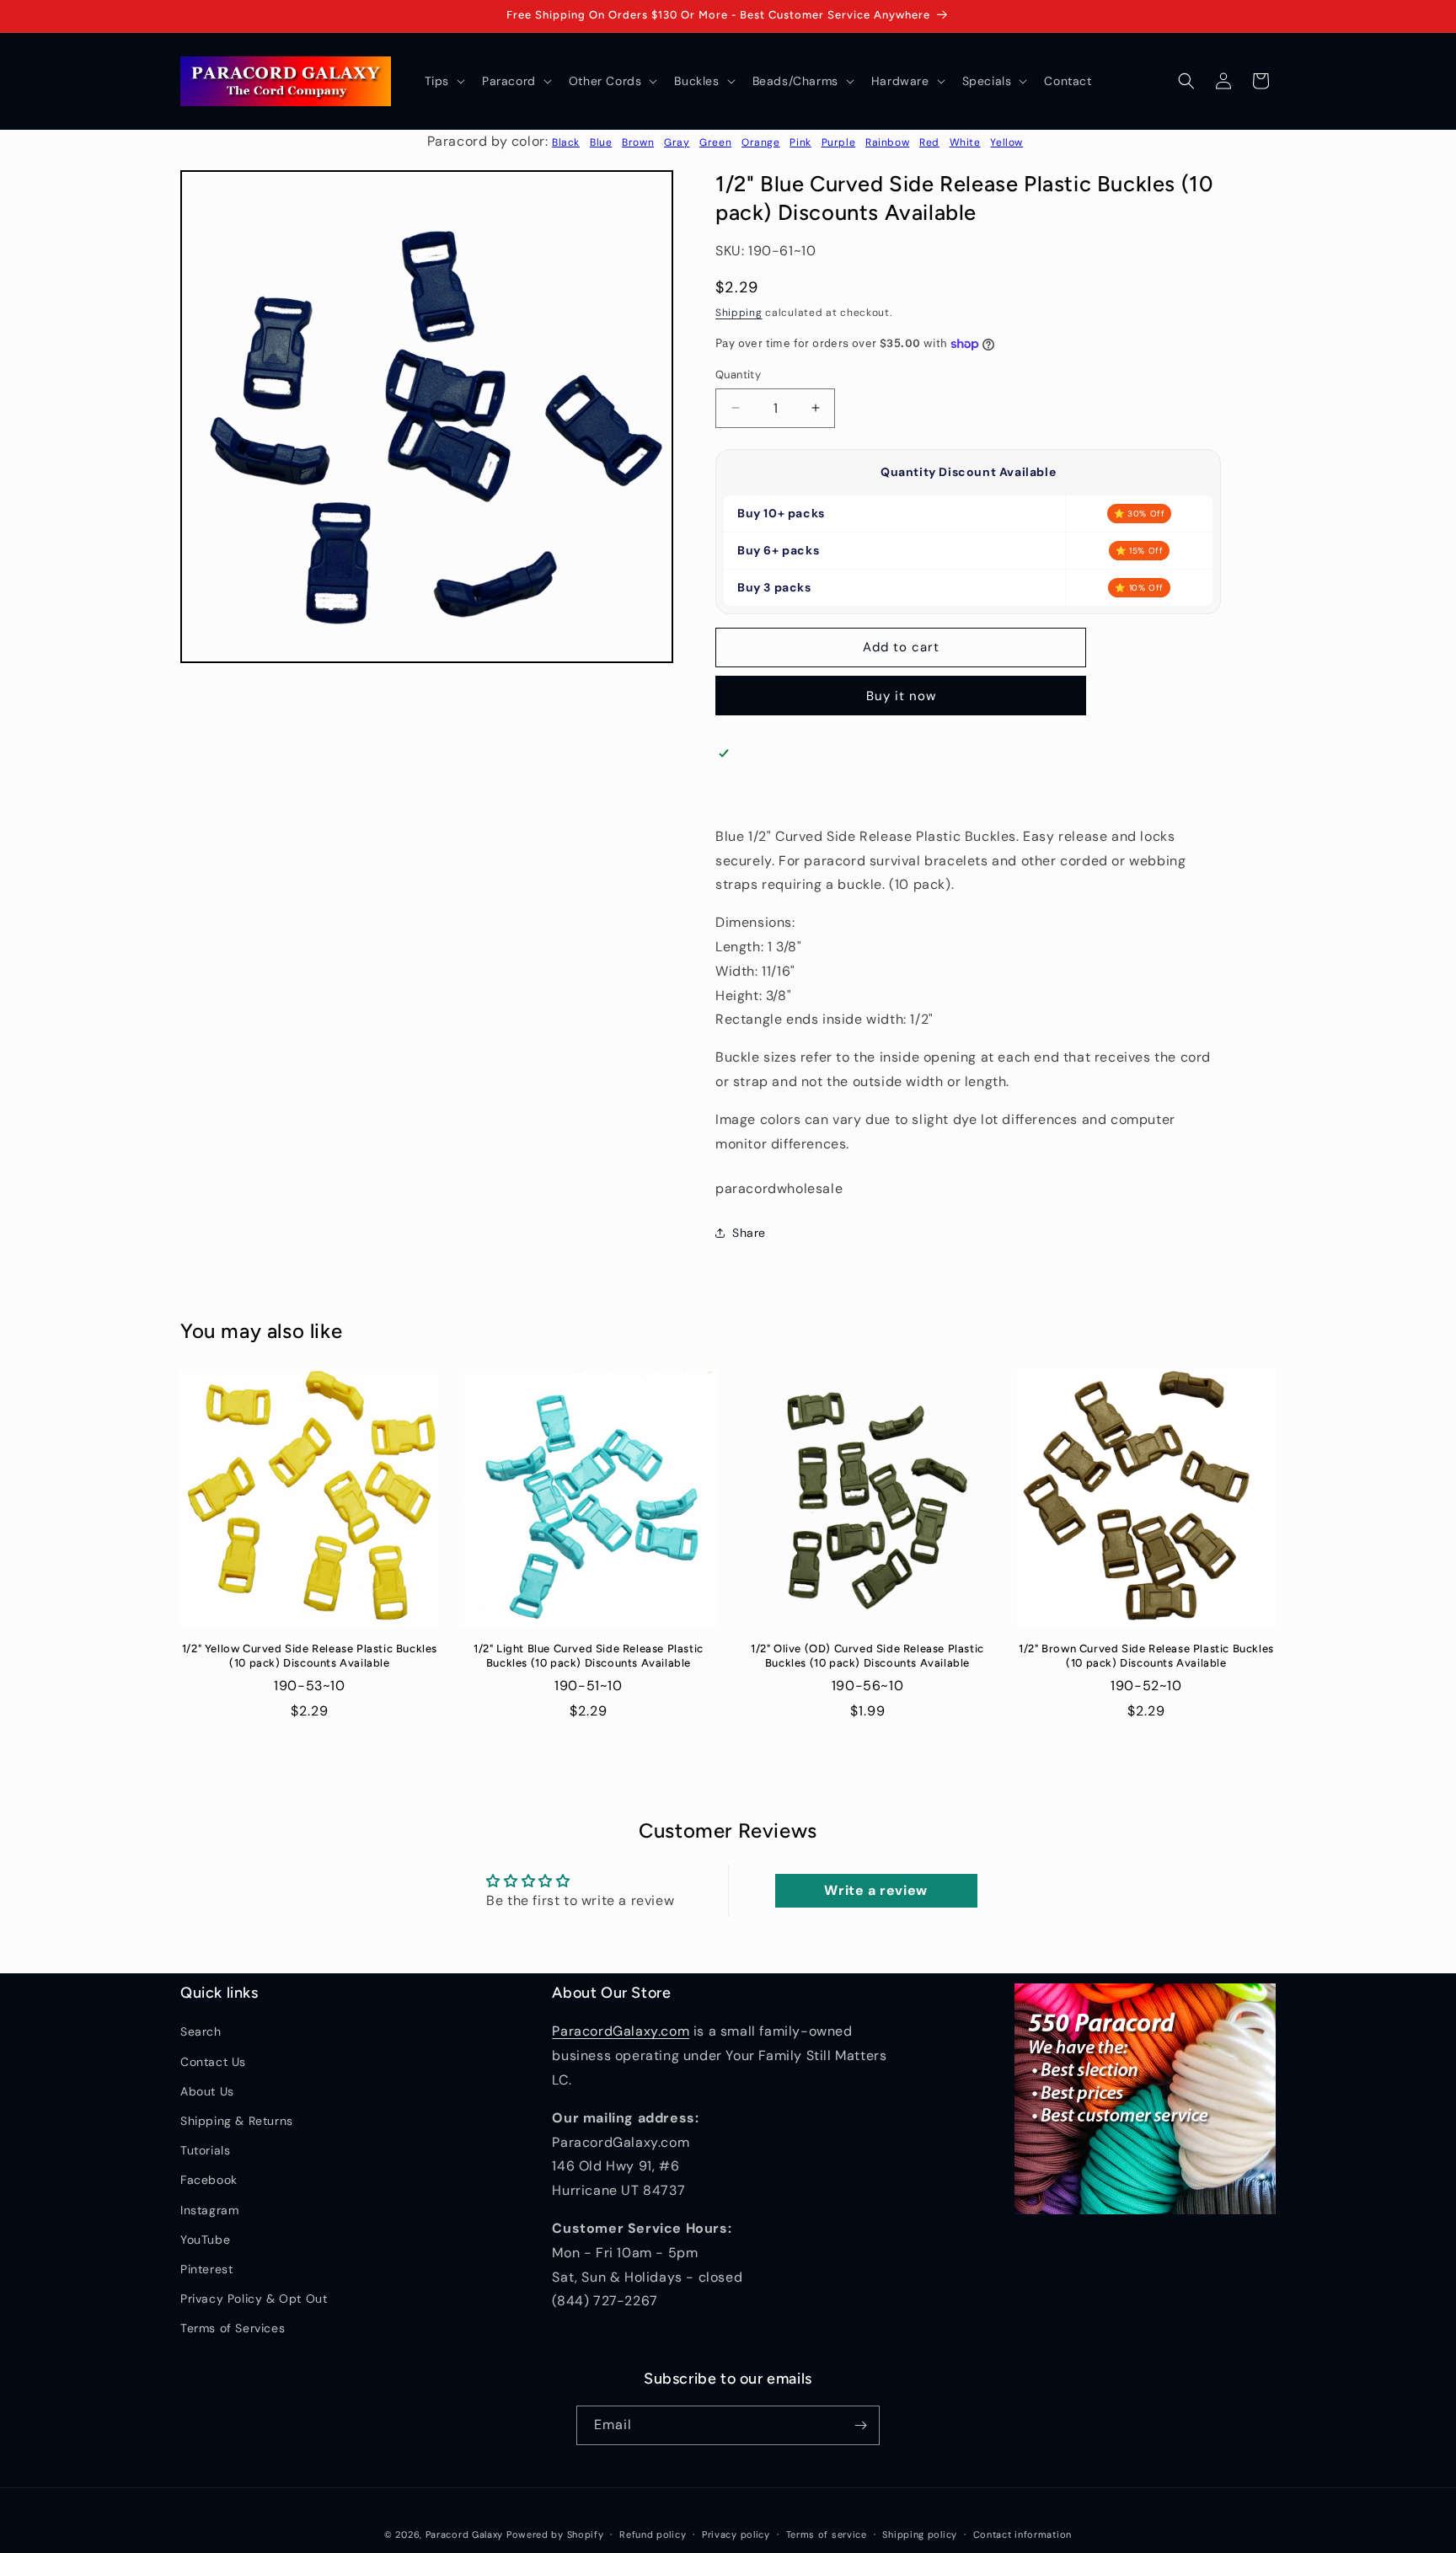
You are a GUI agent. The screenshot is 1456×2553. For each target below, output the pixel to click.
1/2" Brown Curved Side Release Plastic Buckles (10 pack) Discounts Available (1146, 1656)
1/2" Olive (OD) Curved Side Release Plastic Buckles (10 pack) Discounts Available (867, 1656)
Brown (638, 142)
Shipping (739, 313)
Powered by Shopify (555, 2534)
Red (929, 142)
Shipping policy (920, 2534)
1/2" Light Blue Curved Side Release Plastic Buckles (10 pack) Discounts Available (589, 1656)
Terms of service (827, 2534)
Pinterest (206, 2269)
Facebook (209, 2180)
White (965, 142)
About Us (207, 2091)
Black (566, 142)
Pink (800, 142)
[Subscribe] (860, 2425)
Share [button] (749, 1233)
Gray (677, 142)
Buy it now (901, 696)
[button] (443, 81)
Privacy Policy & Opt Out (254, 2299)
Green (715, 142)
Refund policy (653, 2534)
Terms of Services (233, 2328)
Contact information (1022, 2534)
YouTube (205, 2240)
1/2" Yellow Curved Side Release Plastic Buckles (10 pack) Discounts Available (310, 1656)
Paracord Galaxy (465, 2534)
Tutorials (205, 2150)
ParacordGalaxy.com (621, 2031)
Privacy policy (736, 2534)
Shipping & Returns (237, 2121)
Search (201, 2031)
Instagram (209, 2210)
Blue (601, 142)
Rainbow (887, 142)
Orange (761, 142)
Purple (839, 142)
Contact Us (213, 2062)
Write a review (875, 1890)
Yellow (1006, 142)
